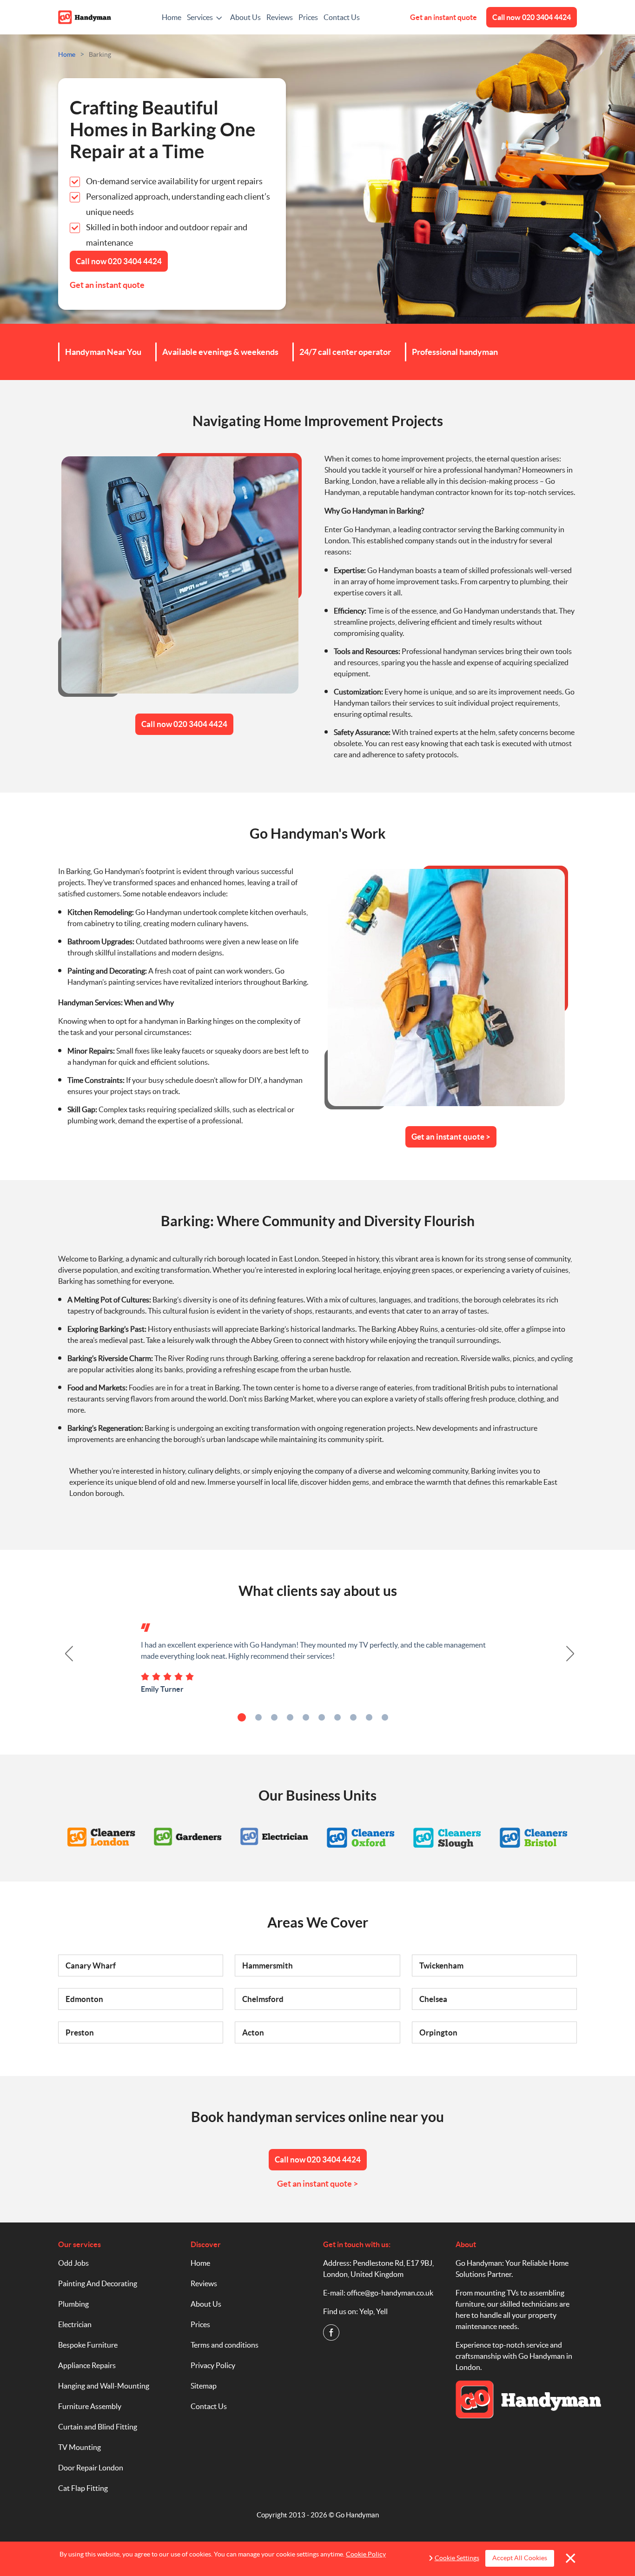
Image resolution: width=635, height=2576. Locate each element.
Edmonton (84, 1999)
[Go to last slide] (64, 1654)
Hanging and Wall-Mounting (104, 2386)
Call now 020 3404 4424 (184, 724)
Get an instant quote (443, 17)
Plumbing (73, 2304)
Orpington (438, 2032)
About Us (245, 17)
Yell (382, 2311)
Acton (253, 2032)
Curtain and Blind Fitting (98, 2427)
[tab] (242, 1717)
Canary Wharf (91, 1965)
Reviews (280, 17)
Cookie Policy (366, 2554)
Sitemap (204, 2386)
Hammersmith (268, 1965)
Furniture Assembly (90, 2406)
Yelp (366, 2311)
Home (172, 17)
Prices (308, 17)
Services (200, 17)
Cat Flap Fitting (83, 2488)
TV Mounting (79, 2447)
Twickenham (441, 1965)
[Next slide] (571, 1654)
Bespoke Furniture (88, 2345)
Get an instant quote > (451, 1137)
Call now (532, 17)
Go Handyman (357, 2515)
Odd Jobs (73, 2263)
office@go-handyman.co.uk (390, 2293)
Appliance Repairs (87, 2365)
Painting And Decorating (98, 2283)
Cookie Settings (457, 2558)
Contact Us (342, 17)
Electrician (75, 2324)
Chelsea (433, 1999)
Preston (80, 2032)
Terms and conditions (225, 2345)
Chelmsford (263, 1999)
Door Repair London (91, 2468)
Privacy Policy (213, 2365)
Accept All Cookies (520, 2558)
